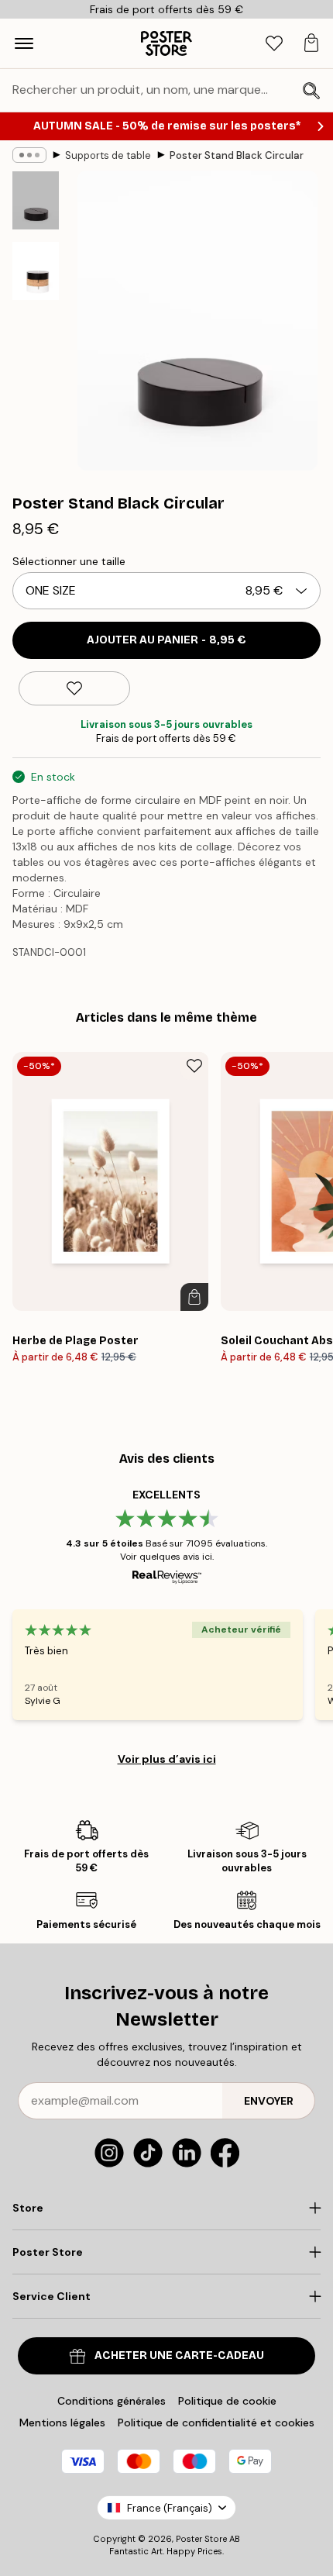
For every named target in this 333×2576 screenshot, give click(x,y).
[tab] (274, 44)
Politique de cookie (227, 2401)
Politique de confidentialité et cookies (216, 2423)
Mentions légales (62, 2423)
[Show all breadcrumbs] (29, 155)
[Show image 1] (36, 200)
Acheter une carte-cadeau (179, 2355)
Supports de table (108, 155)
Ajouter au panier (166, 640)
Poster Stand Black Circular (237, 155)
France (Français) (170, 2508)
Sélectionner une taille (69, 561)
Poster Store (201, 2539)
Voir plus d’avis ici (167, 1759)
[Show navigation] (24, 43)
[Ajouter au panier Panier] (194, 1297)
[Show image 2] (36, 271)
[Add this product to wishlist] (74, 688)
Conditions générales (112, 2401)
